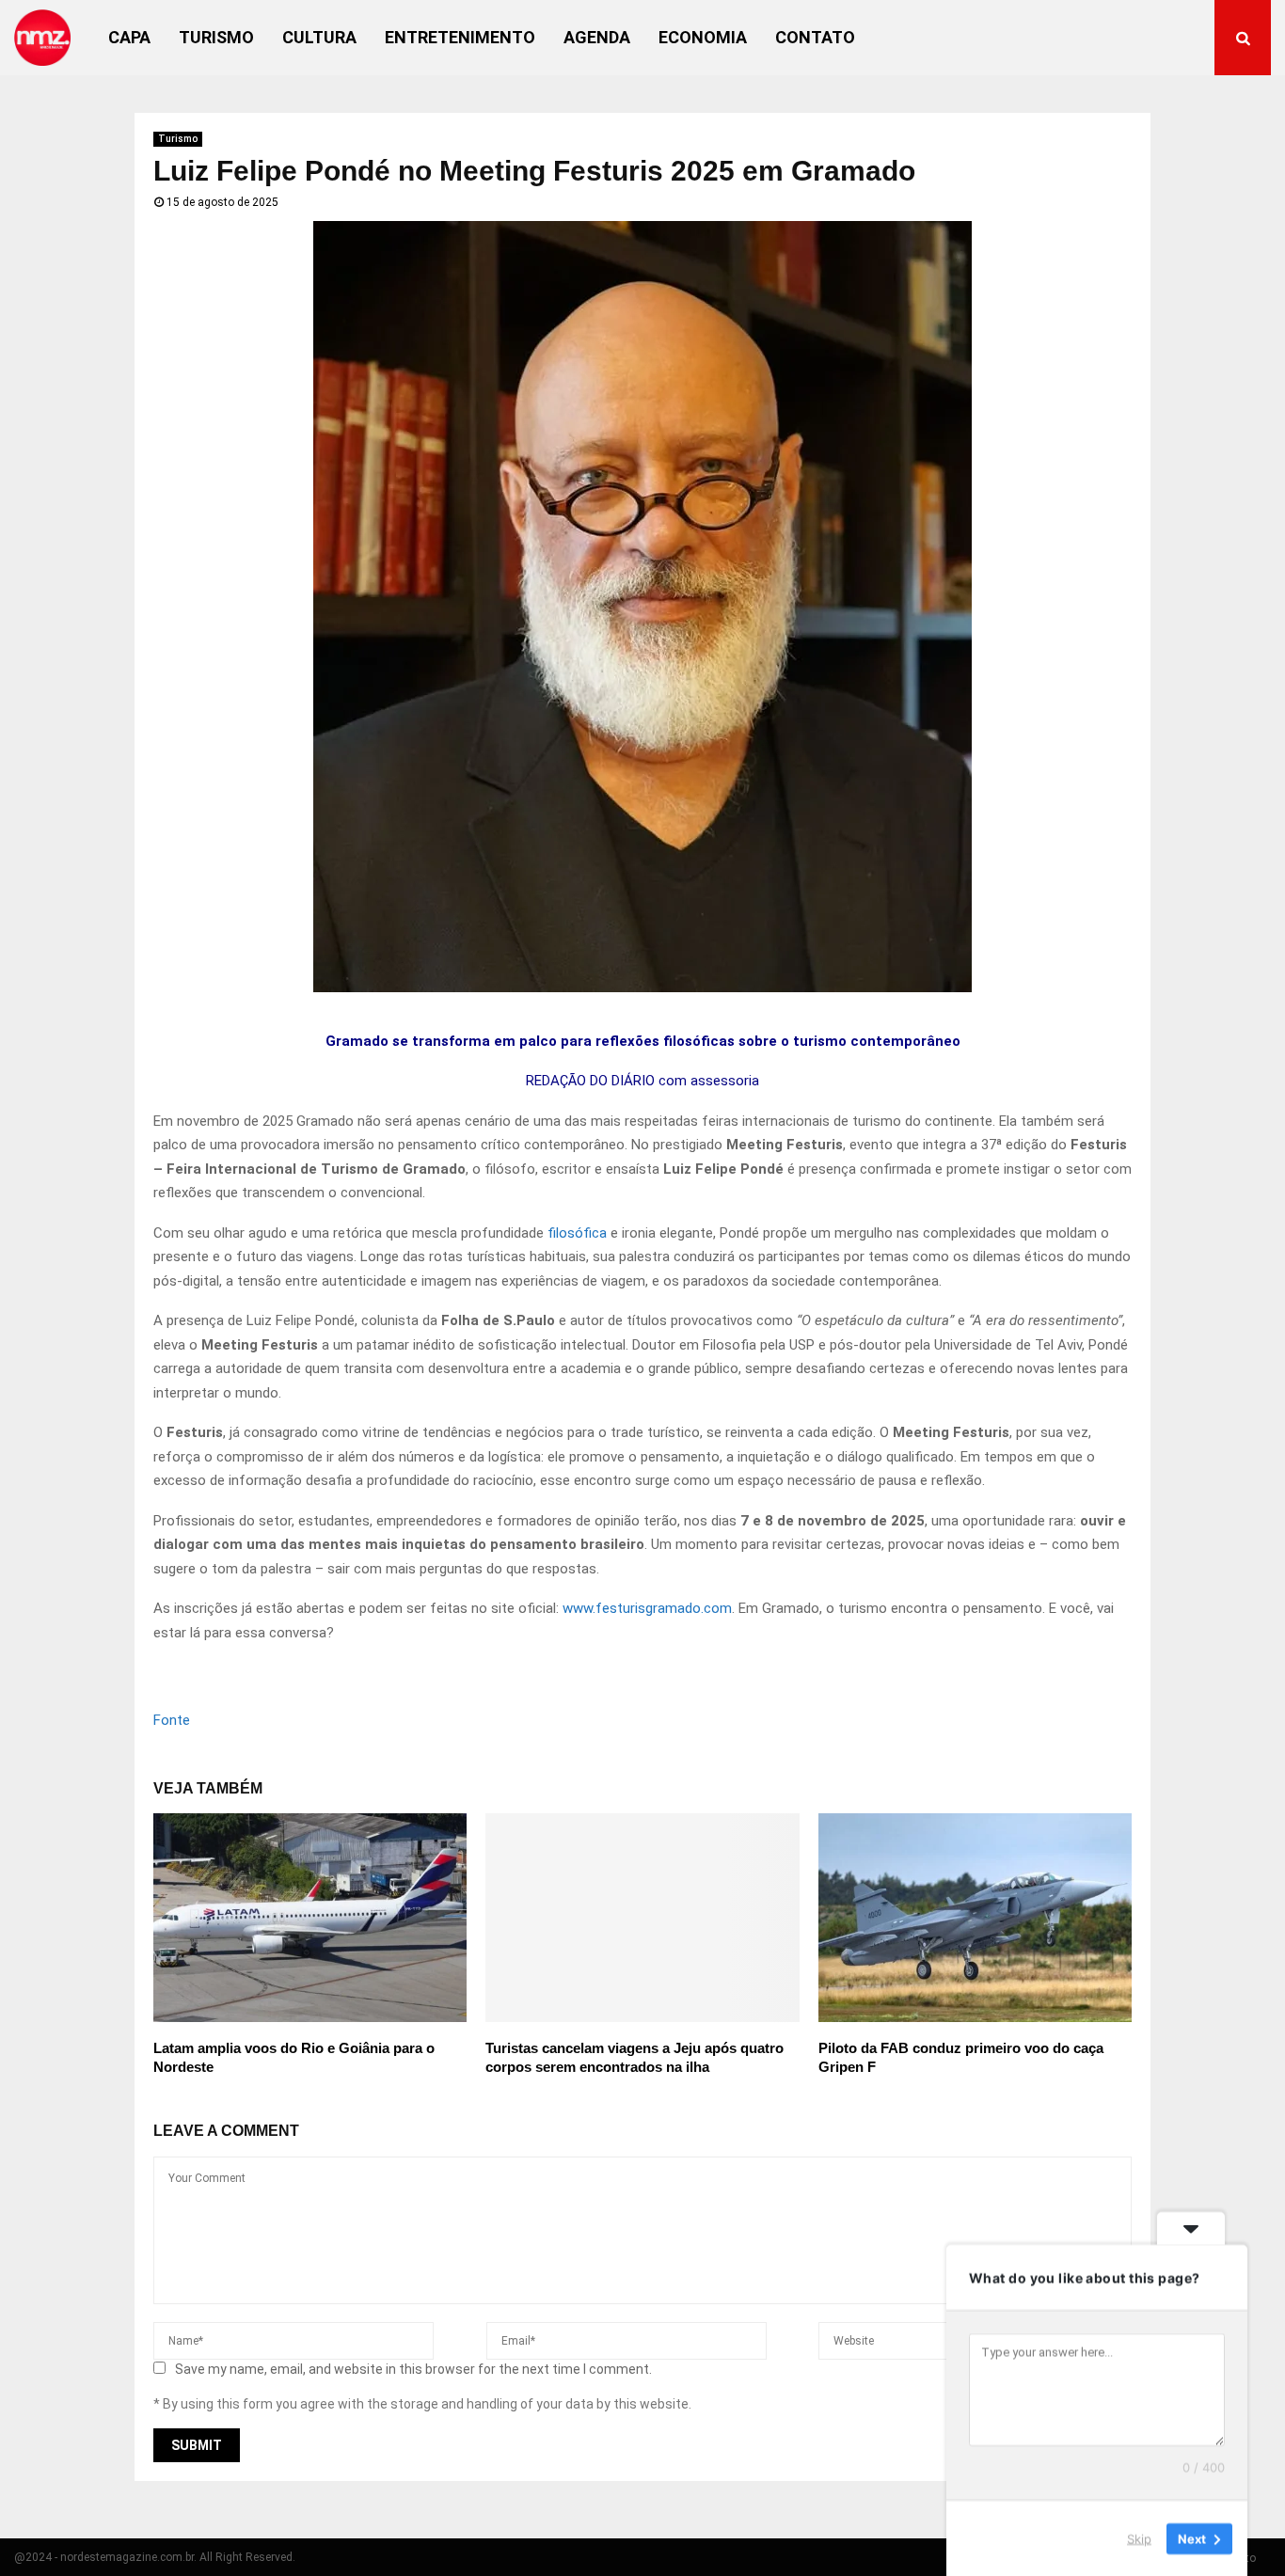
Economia (703, 37)
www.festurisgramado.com (647, 1608)
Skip (1139, 2537)
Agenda (597, 37)
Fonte (172, 1720)
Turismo (216, 37)
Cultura (319, 37)
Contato (815, 37)
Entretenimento (460, 37)
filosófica (577, 1233)
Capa (129, 37)
